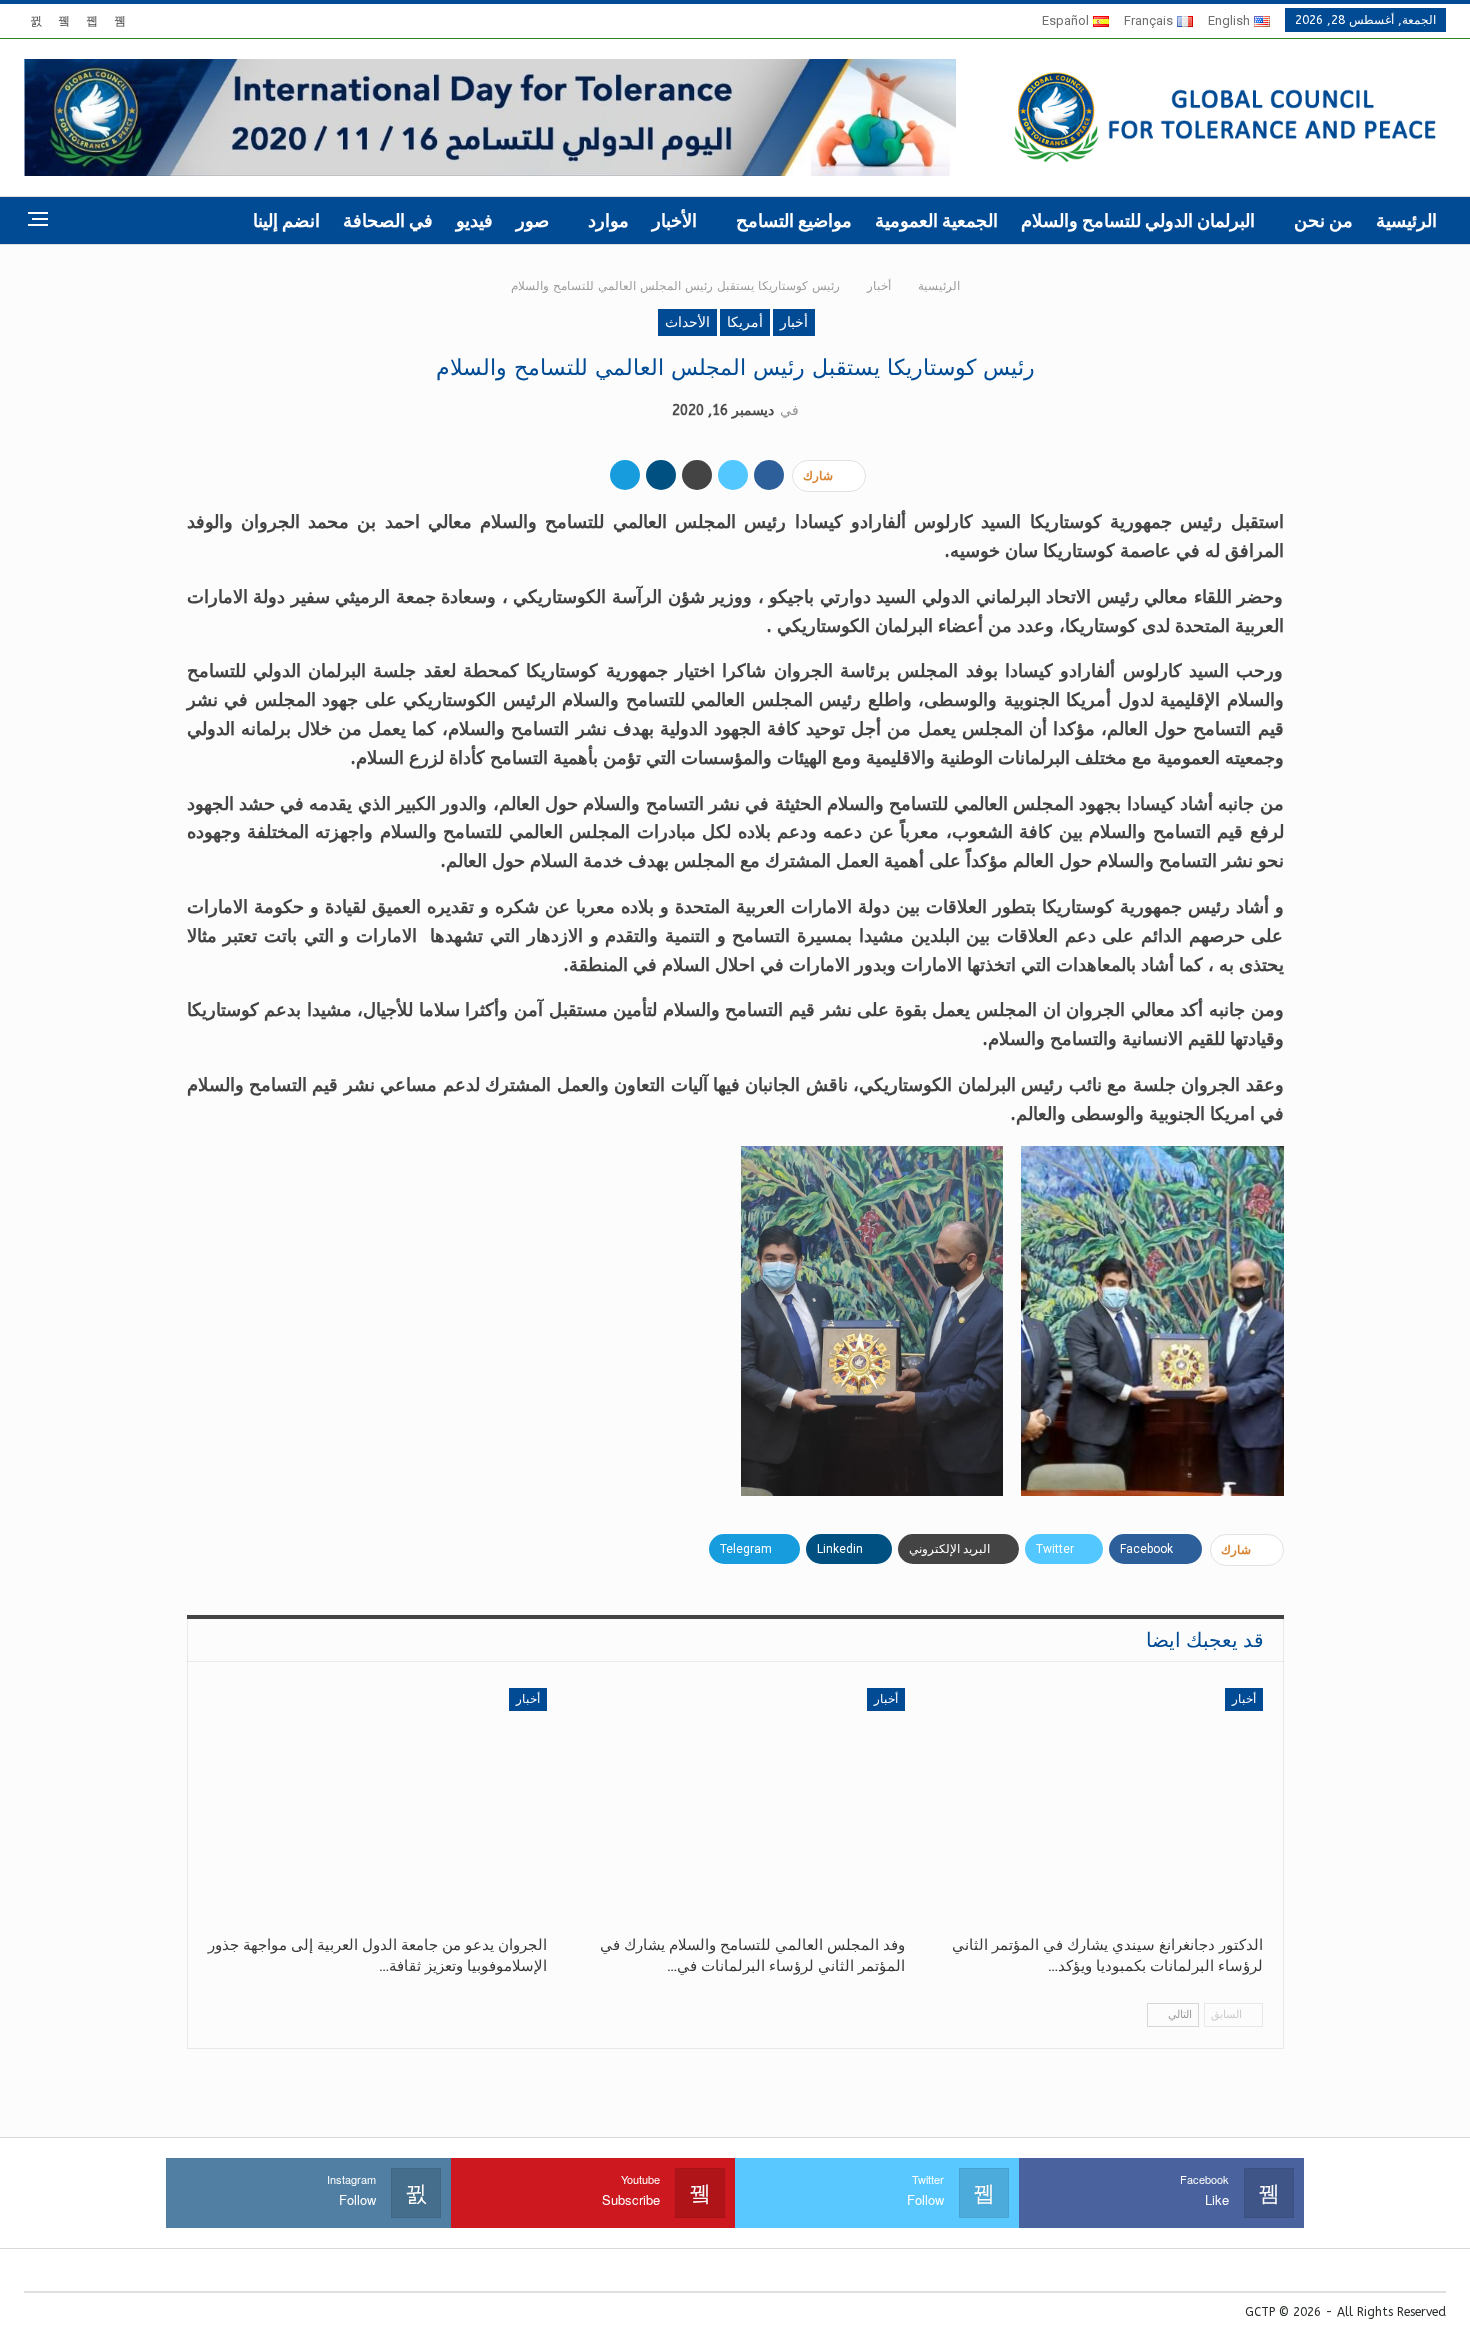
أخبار (794, 322)
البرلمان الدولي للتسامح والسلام (1138, 220)
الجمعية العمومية (936, 220)
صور (532, 220)
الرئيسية (1406, 220)
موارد (608, 220)
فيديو (474, 220)
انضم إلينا (286, 220)
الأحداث (687, 322)
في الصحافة (388, 220)
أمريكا (745, 322)
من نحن (1323, 220)
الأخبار (674, 220)
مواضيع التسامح (794, 220)
